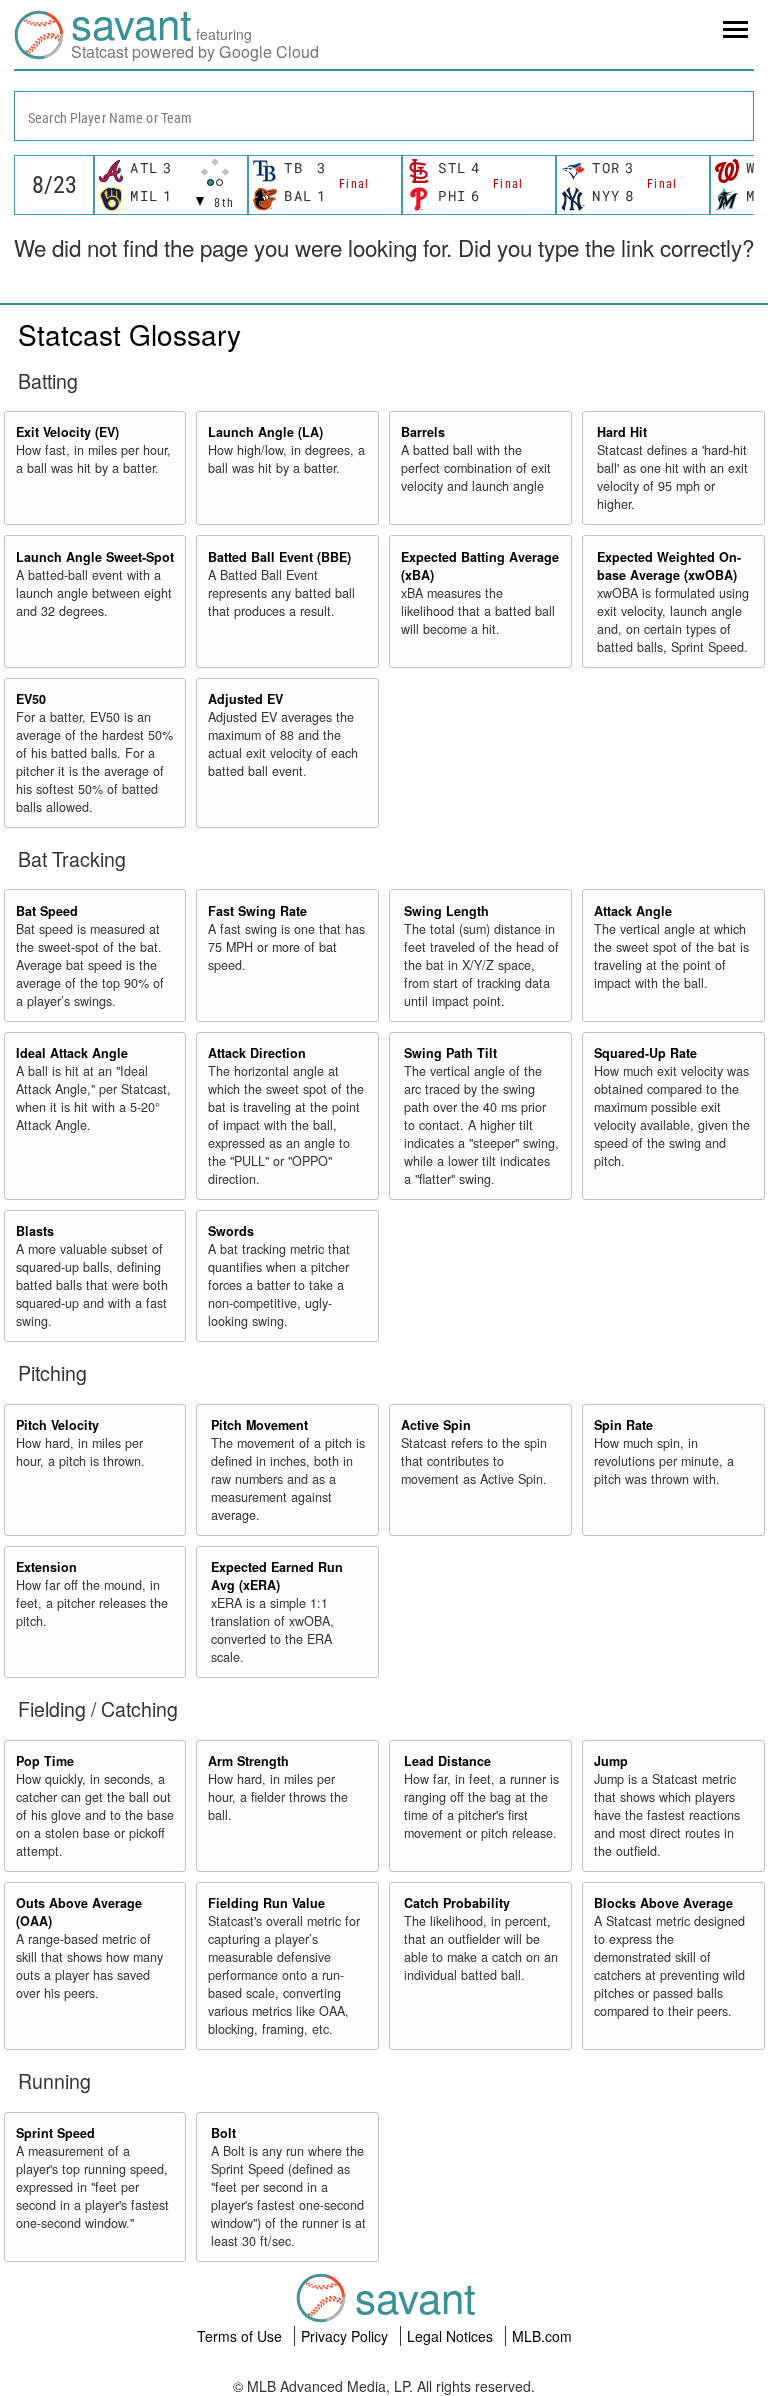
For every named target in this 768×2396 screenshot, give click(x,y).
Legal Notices (452, 2336)
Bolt (223, 2133)
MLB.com (542, 2336)
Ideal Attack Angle (72, 1053)
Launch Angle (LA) (265, 432)
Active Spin (436, 1425)
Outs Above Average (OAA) (79, 1912)
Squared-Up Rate (645, 1053)
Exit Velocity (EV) (67, 432)
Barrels (423, 432)
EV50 (31, 699)
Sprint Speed (55, 2133)
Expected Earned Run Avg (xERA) (277, 1576)
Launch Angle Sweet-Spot (95, 557)
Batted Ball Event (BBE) (279, 557)
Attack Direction (257, 1053)
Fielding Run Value (266, 1903)
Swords (231, 1231)
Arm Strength (248, 1761)
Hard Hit (622, 432)
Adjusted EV (245, 699)
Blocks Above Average (663, 1903)
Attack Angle (633, 911)
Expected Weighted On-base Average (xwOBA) (669, 566)
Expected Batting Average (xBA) (480, 566)
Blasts (35, 1231)
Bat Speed (47, 911)
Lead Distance (447, 1761)
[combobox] (384, 116)
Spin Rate (623, 1425)
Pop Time (45, 1761)
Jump (611, 1761)
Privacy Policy (346, 2336)
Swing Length (446, 911)
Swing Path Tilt (450, 1053)
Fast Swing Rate (257, 911)
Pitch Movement (259, 1425)
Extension (46, 1567)
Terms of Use (241, 2336)
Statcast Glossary (129, 334)
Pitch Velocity (57, 1425)
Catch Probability (457, 1903)
